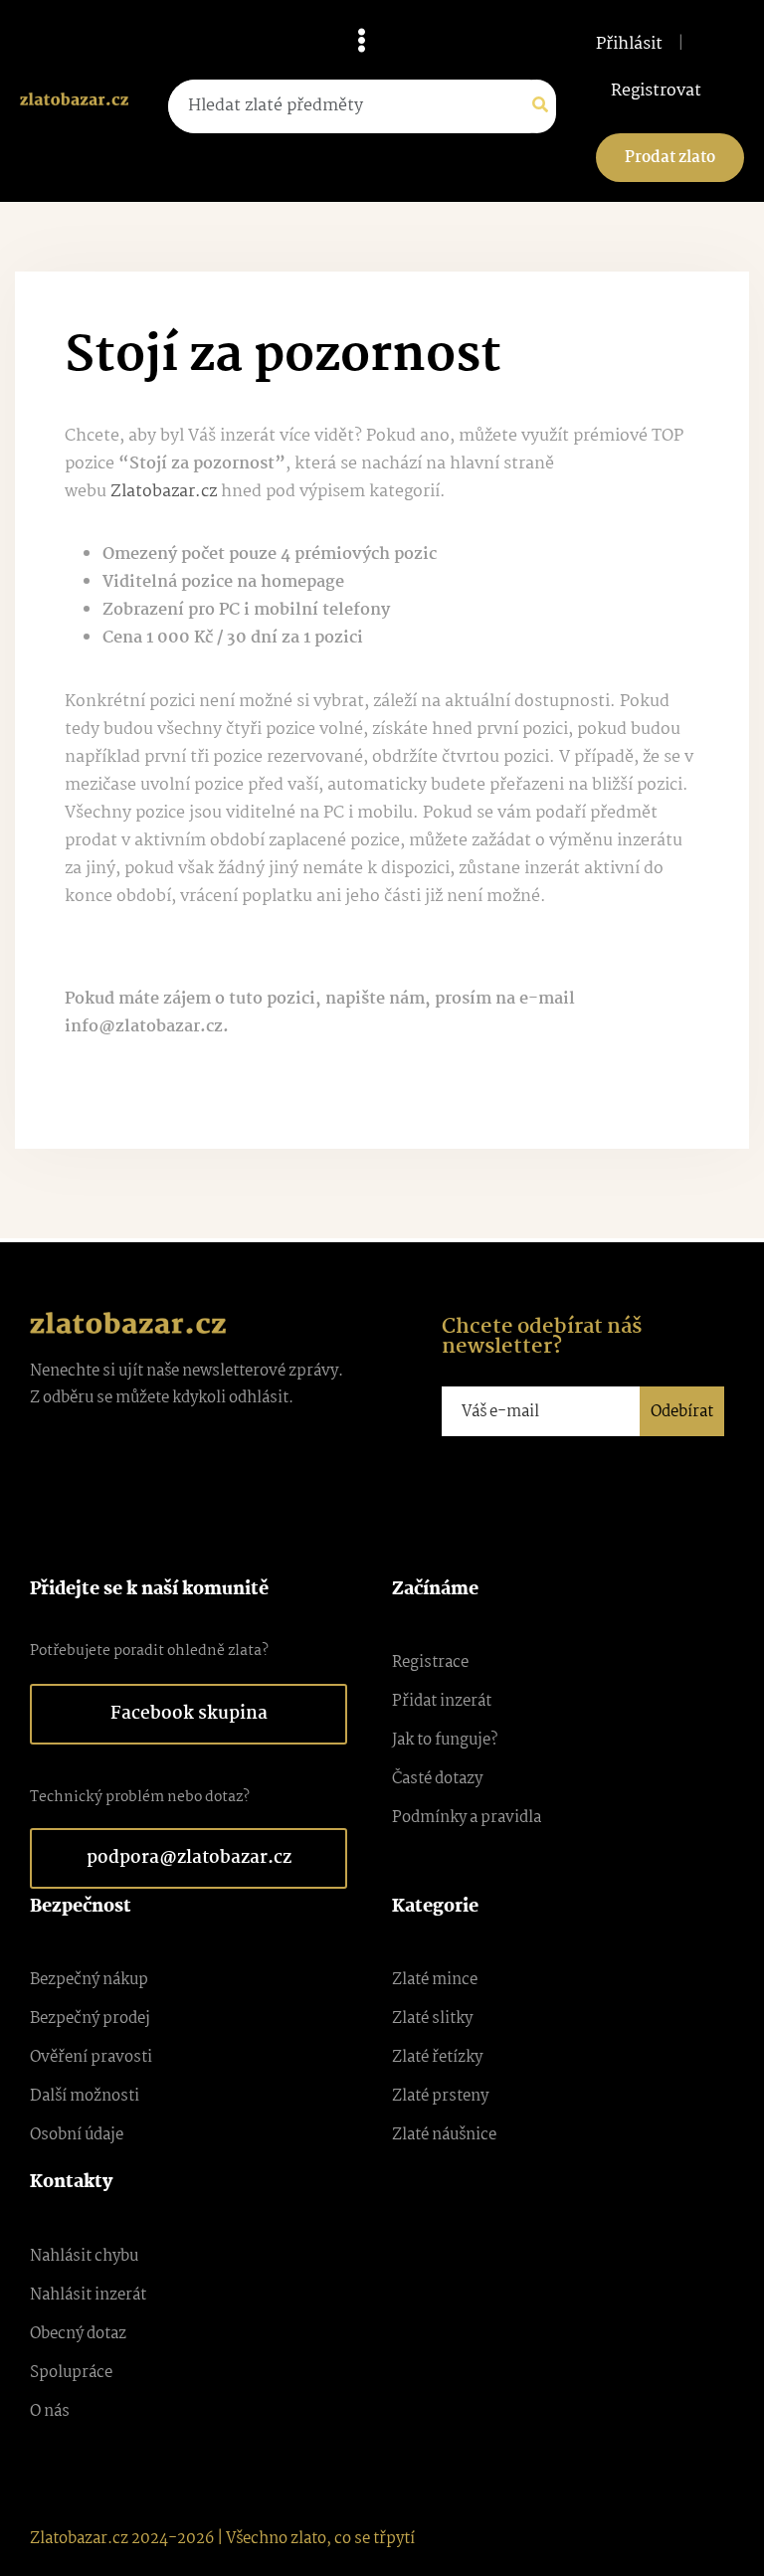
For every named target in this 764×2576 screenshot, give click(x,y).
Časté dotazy (437, 1779)
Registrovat (656, 92)
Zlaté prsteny (440, 2096)
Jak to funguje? (445, 1740)
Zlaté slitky (432, 2019)
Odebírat (682, 1412)
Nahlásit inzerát (88, 2295)
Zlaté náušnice (444, 2135)
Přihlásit (629, 45)
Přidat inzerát (442, 1701)
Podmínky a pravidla (467, 1818)
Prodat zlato (670, 158)
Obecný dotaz (78, 2334)
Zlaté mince (435, 1980)
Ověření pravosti (91, 2057)
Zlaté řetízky (437, 2057)
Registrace (430, 1662)
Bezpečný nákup (89, 1980)
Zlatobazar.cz (164, 492)
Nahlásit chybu (84, 2256)
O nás (50, 2411)
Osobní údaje (77, 2135)
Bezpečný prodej (90, 2019)
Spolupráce (71, 2373)
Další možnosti (85, 2096)
